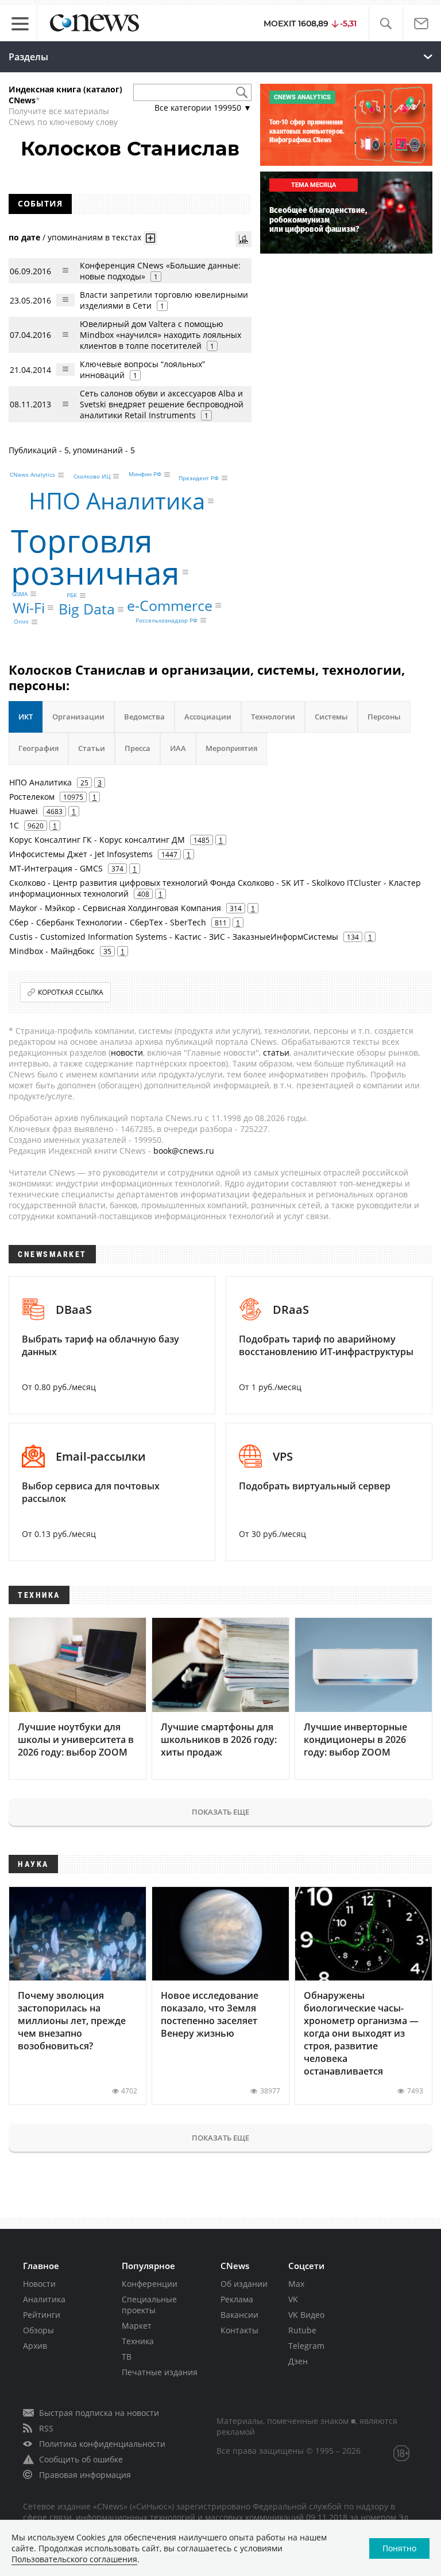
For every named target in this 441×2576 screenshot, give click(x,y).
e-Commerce (170, 605)
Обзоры (38, 2330)
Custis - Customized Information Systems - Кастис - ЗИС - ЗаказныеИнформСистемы (174, 937)
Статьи (92, 748)
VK (293, 2299)
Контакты (239, 2330)
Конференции (150, 2284)
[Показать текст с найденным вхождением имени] (150, 238)
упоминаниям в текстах (94, 237)
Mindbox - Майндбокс (52, 951)
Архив (35, 2346)
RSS (46, 2428)
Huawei (24, 811)
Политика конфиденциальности (102, 2444)
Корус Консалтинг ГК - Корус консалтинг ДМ (97, 840)
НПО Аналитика (117, 501)
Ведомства (144, 717)
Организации (78, 717)
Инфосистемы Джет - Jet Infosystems (81, 854)
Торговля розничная (95, 556)
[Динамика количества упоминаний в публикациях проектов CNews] (243, 239)
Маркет (137, 2326)
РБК (72, 596)
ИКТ (26, 717)
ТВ (127, 2357)
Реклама (237, 2299)
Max (296, 2284)
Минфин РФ (145, 474)
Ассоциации (208, 717)
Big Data (87, 609)
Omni (21, 622)
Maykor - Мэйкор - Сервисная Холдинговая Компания (115, 908)
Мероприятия (231, 748)
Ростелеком (32, 797)
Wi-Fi (29, 608)
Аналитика (44, 2299)
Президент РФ (199, 478)
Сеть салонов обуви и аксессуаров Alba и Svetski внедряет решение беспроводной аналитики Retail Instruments (162, 404)
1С (14, 825)
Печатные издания (160, 2372)
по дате (24, 237)
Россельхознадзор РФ (167, 620)
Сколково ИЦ (92, 476)
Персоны (384, 717)
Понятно (399, 2548)
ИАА (178, 748)
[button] (386, 24)
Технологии (273, 717)
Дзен (298, 2361)
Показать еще (220, 1812)
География (38, 748)
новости (127, 1052)
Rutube (302, 2330)
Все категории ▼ (203, 108)
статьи (276, 1052)
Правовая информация (85, 2475)
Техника (138, 2341)
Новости (39, 2284)
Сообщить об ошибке (81, 2459)
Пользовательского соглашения (74, 2559)
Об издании (244, 2284)
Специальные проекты (149, 2305)
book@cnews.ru (184, 1151)
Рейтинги (42, 2315)
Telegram (306, 2346)
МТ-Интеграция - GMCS (56, 868)
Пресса (138, 748)
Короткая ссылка (71, 992)
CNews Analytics (32, 475)
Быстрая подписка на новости (99, 2413)
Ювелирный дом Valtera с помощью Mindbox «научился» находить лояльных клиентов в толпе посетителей (160, 335)
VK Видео (306, 2315)
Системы (331, 717)
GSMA (20, 594)
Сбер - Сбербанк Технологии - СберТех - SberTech (108, 922)
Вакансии (239, 2315)
